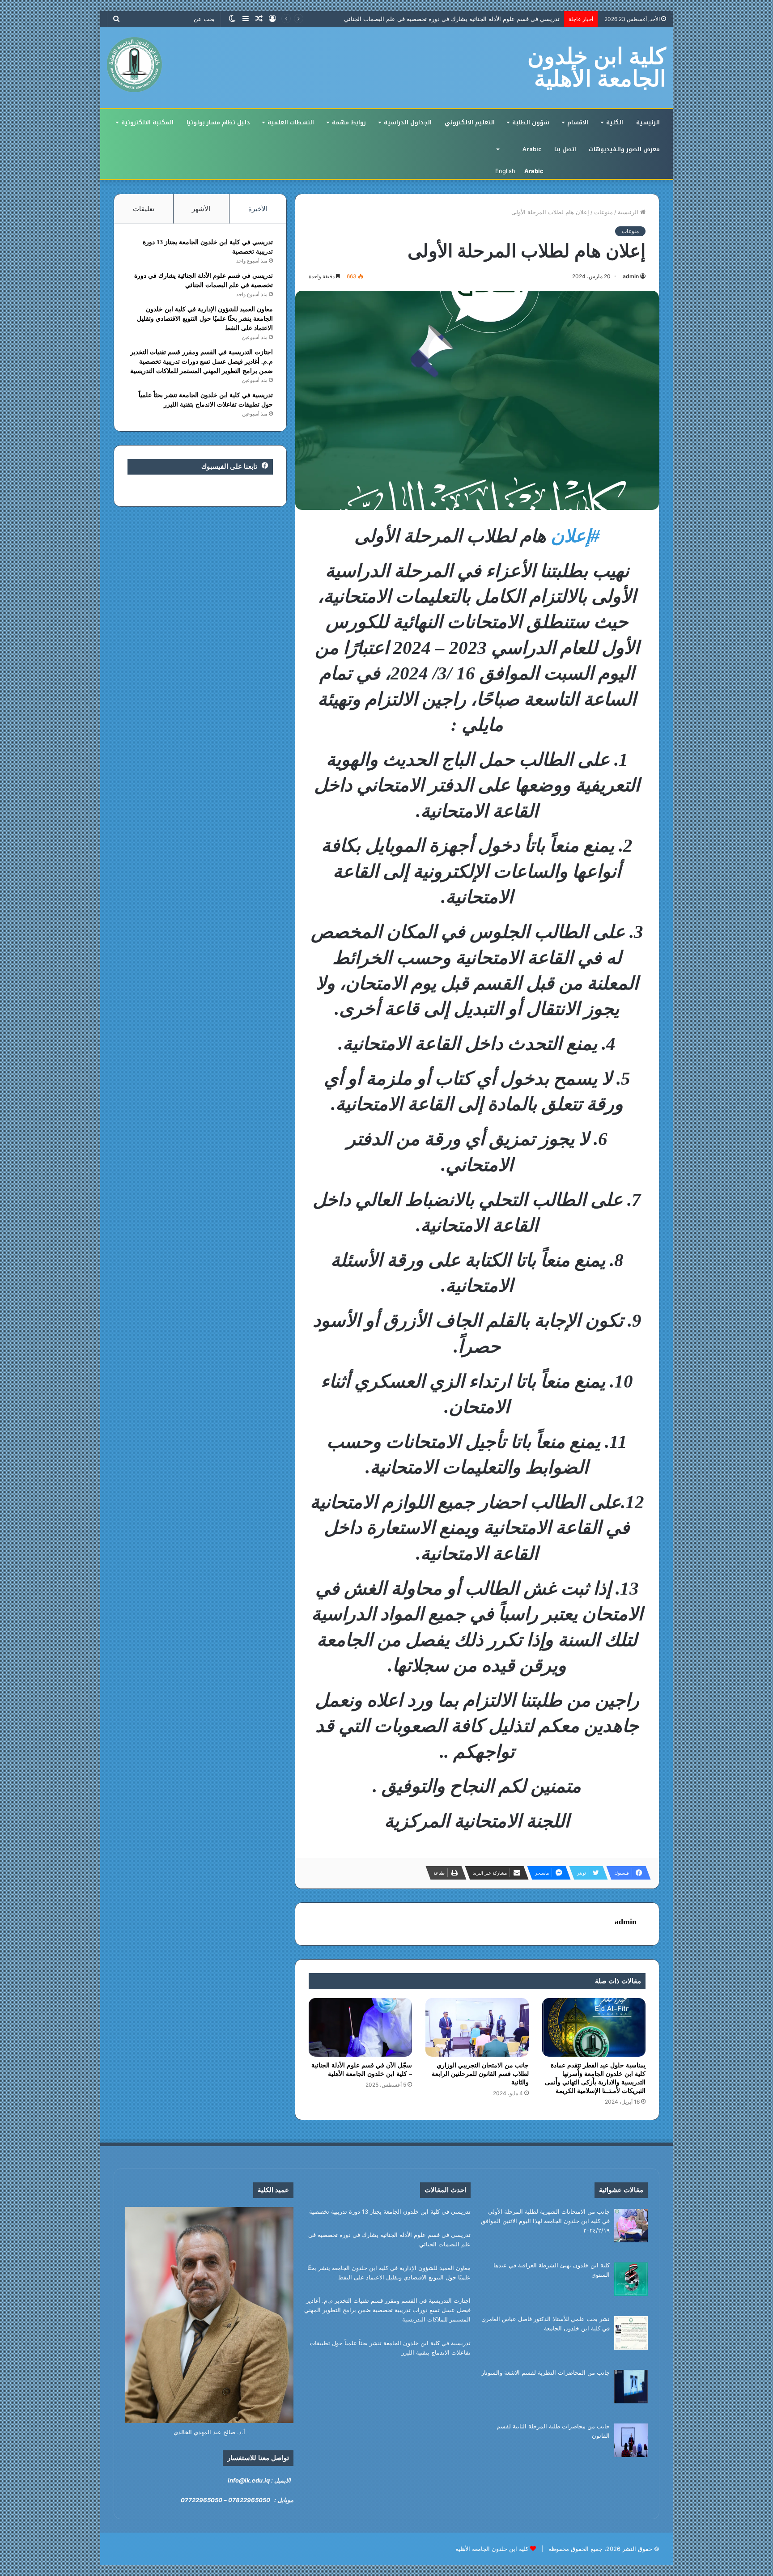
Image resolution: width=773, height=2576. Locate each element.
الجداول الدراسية (408, 122)
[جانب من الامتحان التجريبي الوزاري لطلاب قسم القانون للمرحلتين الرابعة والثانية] (477, 2027)
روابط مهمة (349, 122)
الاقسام (578, 122)
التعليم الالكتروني (470, 122)
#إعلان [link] (575, 536)
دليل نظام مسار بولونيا (218, 122)
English (505, 171)
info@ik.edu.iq (249, 2480)
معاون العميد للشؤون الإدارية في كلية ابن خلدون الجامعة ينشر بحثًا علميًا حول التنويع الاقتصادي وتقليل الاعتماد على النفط (411, 19)
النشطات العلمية (291, 122)
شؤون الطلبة (531, 122)
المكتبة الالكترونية (147, 122)
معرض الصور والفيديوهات (624, 149)
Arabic (532, 149)
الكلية (615, 122)
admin (631, 276)
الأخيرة (258, 209)
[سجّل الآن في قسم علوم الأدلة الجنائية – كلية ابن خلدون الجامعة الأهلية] (360, 2027)
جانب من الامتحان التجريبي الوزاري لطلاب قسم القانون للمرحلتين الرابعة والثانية (480, 2074)
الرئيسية (648, 122)
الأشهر (201, 209)
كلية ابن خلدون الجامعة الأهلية (492, 2549)
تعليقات (144, 209)
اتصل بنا (565, 149)
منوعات (603, 212)
